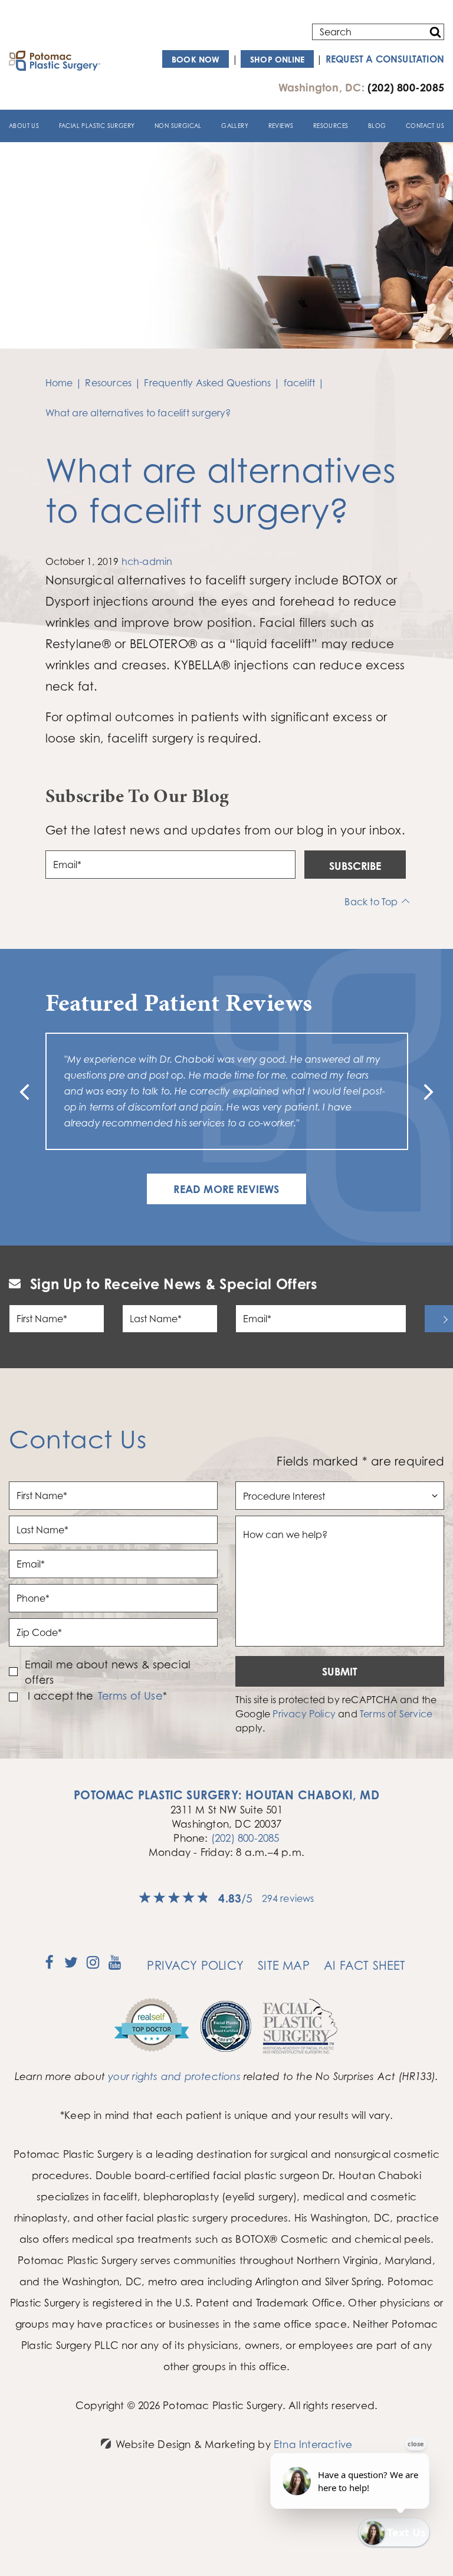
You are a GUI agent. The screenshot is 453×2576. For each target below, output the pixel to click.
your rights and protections (174, 2076)
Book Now (196, 59)
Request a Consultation (385, 59)
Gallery (235, 126)
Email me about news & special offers (108, 1672)
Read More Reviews (226, 1189)
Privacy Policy (304, 1714)
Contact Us (425, 126)
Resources (331, 126)
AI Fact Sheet (365, 1965)
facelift (300, 383)
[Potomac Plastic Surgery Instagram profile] (93, 1966)
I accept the (59, 1696)
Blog (377, 126)
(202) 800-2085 (245, 1838)
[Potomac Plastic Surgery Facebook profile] (49, 1966)
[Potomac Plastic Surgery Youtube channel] (115, 1966)
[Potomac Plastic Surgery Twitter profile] (71, 1966)
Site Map (284, 1965)
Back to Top (371, 902)
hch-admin (147, 561)
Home (59, 383)
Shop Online (277, 59)
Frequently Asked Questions (207, 383)
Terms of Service (396, 1714)
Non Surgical (178, 126)
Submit (340, 1671)
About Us (24, 126)
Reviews (281, 126)
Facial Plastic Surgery (97, 126)
